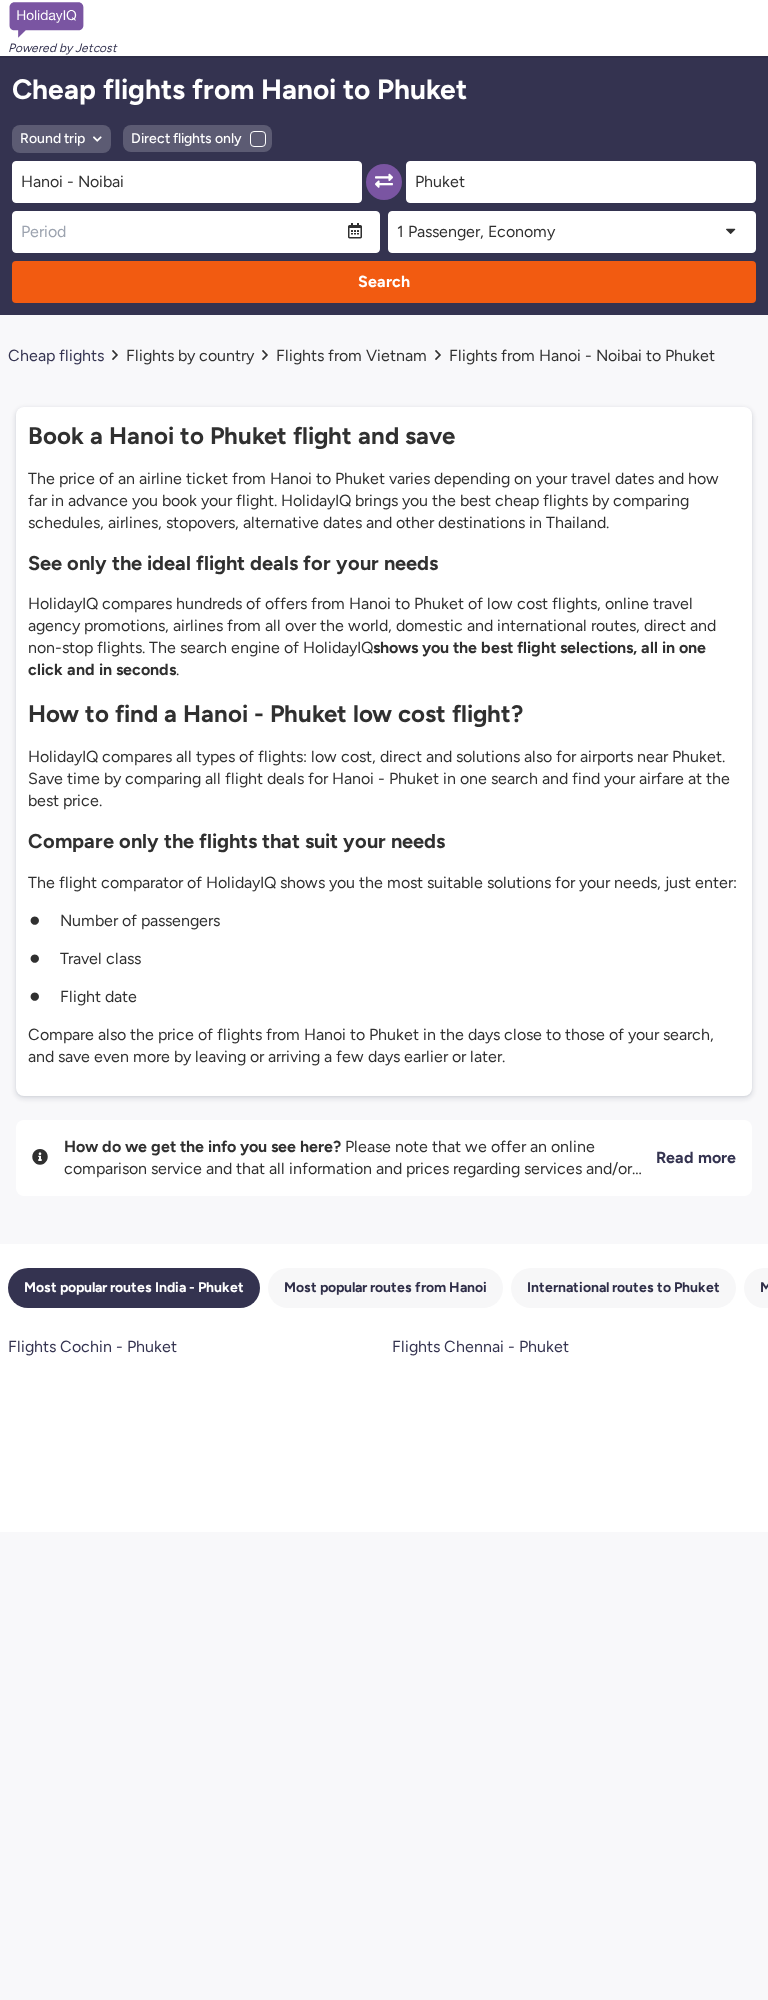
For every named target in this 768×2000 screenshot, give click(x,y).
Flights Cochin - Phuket (92, 1346)
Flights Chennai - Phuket (480, 1346)
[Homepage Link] (62, 20)
